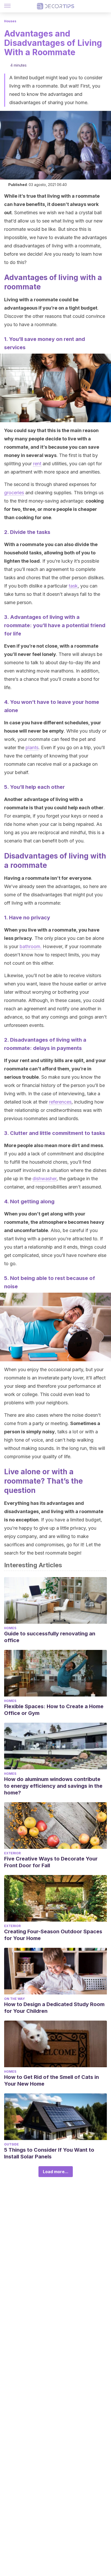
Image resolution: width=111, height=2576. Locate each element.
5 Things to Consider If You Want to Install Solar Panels (49, 2153)
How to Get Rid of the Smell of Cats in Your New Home (51, 2080)
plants (32, 747)
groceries (14, 493)
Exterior (12, 1853)
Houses (10, 21)
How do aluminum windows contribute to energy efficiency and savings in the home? (53, 1786)
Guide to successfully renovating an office (50, 1637)
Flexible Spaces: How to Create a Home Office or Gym (54, 1710)
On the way (14, 1999)
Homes (10, 1628)
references (60, 1102)
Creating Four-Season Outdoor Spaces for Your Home (53, 1935)
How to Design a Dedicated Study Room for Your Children (54, 2008)
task (73, 586)
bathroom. (31, 946)
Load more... (56, 2172)
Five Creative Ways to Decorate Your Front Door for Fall (51, 1862)
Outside (11, 2144)
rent (37, 464)
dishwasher (45, 1179)
